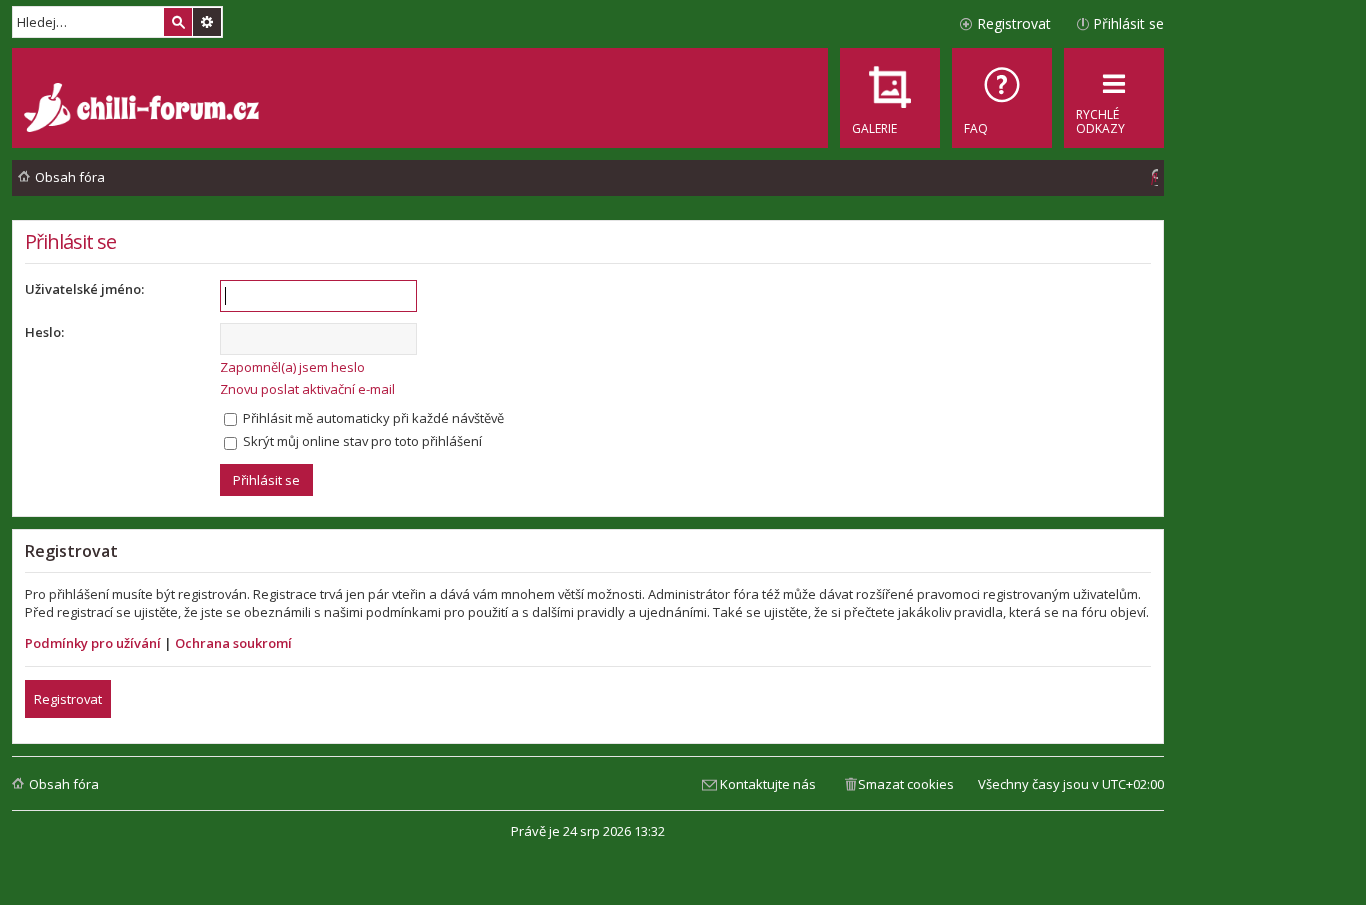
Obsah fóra (64, 784)
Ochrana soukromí (233, 643)
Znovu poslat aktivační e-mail (307, 389)
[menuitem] (1002, 98)
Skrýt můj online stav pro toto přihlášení (361, 441)
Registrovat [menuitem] (1014, 23)
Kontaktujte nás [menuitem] (768, 784)
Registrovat (68, 699)
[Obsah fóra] (144, 110)
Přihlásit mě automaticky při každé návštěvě (372, 418)
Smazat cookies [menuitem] (906, 784)
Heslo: (44, 332)
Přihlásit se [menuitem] (1128, 23)
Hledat (178, 22)
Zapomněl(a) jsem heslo (292, 367)
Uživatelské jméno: (84, 289)
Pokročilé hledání (207, 22)
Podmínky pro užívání (93, 643)
